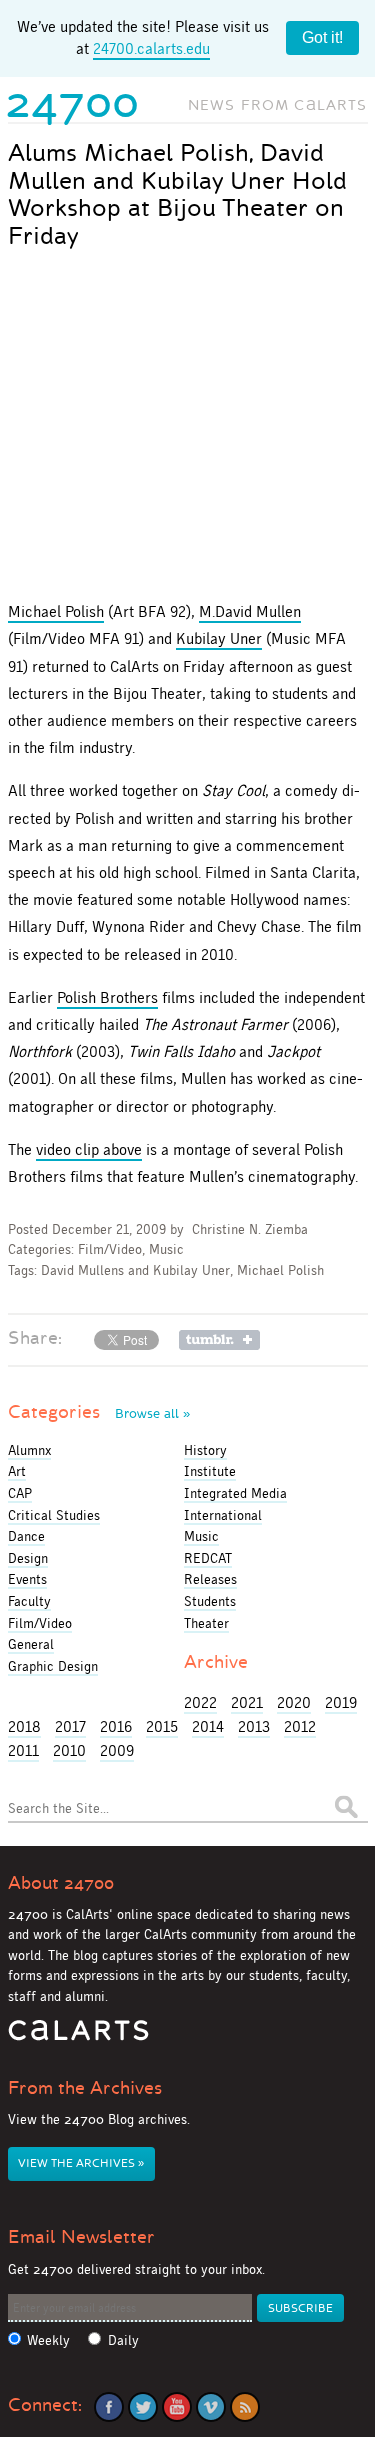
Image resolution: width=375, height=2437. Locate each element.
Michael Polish (56, 611)
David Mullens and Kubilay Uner (135, 1270)
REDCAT (208, 1558)
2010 (69, 1750)
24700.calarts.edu (151, 48)
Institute (210, 1471)
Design (28, 1558)
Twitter (143, 2407)
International (223, 1515)
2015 (162, 1726)
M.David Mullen (250, 611)
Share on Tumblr (219, 1340)
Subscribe (300, 2308)
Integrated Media (235, 1493)
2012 (300, 1726)
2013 (254, 1726)
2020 (294, 1702)
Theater (206, 1623)
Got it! (322, 37)
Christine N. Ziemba (250, 1229)
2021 (247, 1702)
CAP (20, 1493)
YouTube (177, 2407)
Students (210, 1601)
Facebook (109, 2407)
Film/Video (110, 1249)
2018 (24, 1726)
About (61, 1883)
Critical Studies (54, 1515)
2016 (116, 1726)
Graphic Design (53, 1666)
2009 (117, 1750)
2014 (208, 1726)
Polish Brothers (107, 997)
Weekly (48, 2340)
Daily (123, 2340)
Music (166, 1249)
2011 (23, 1750)
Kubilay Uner (219, 638)
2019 (341, 1702)
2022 (200, 1702)
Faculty (29, 1601)
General (31, 1644)
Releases (210, 1579)
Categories (99, 1412)
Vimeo (211, 2407)
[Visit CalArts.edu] (78, 2037)
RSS (245, 2407)
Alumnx (29, 1450)
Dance (26, 1536)
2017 (70, 1726)
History (205, 1450)
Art (17, 1471)
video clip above (89, 1149)
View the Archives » (81, 2163)
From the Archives (85, 2088)
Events (27, 1579)
